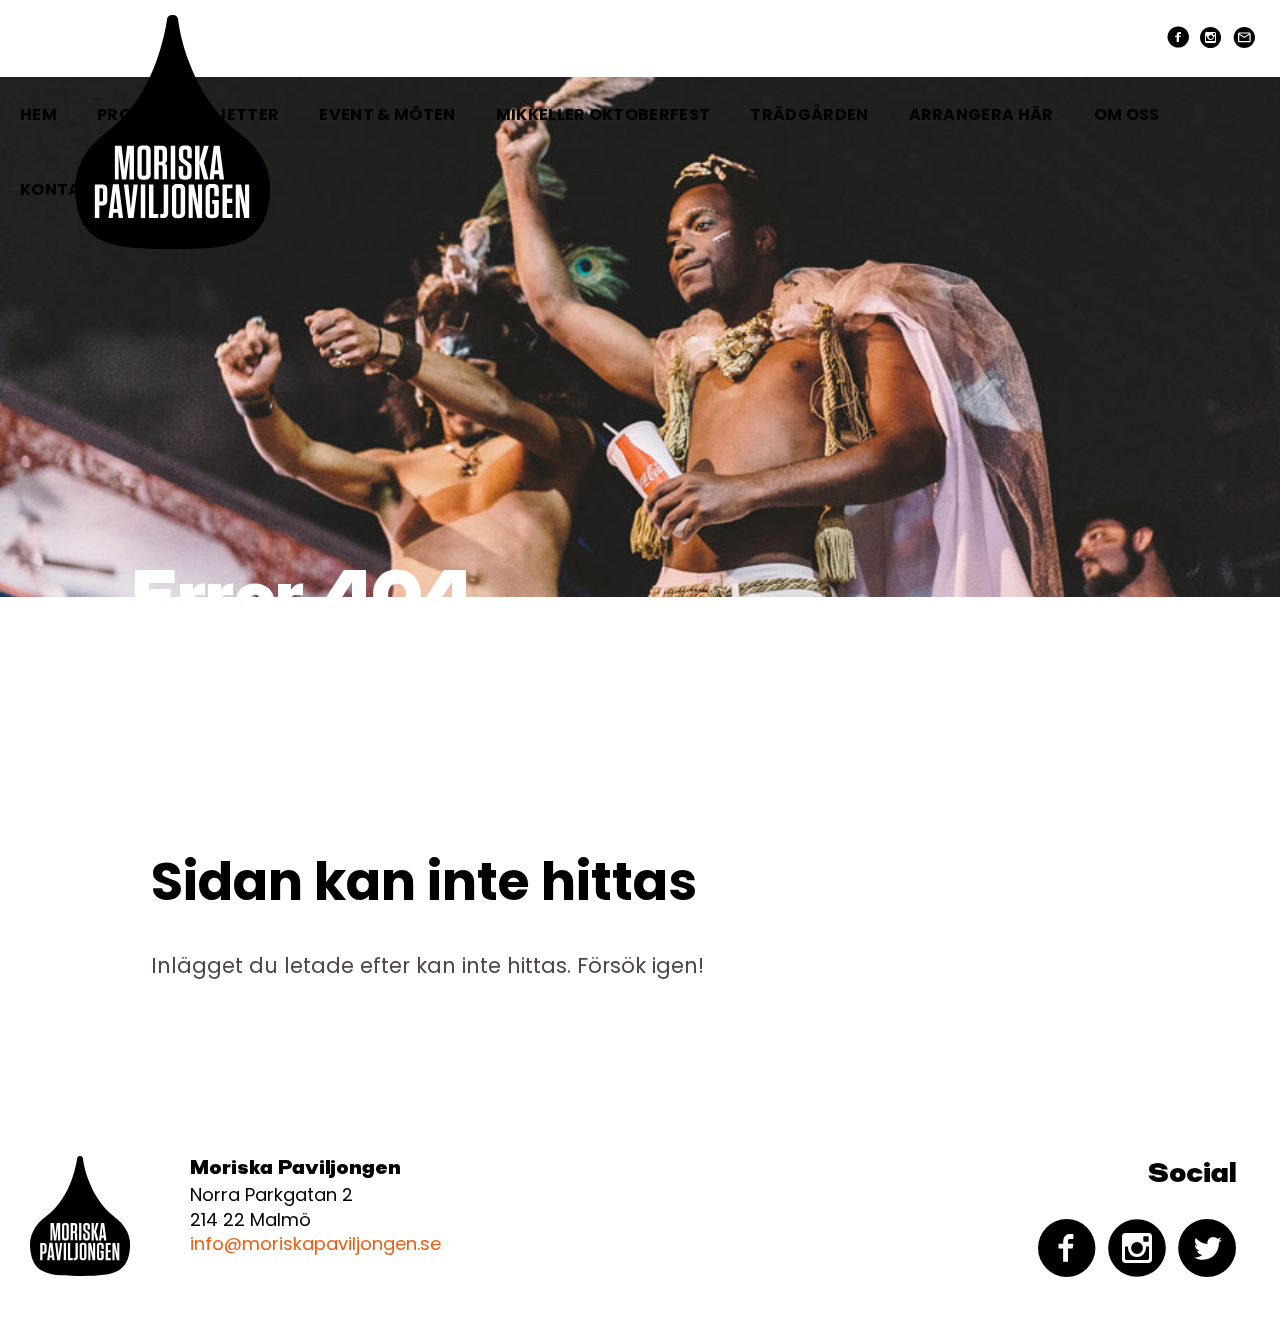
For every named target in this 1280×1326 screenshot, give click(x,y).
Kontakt (61, 189)
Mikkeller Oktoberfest (603, 114)
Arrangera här (981, 114)
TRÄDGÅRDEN (809, 114)
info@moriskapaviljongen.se (315, 1243)
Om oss (1127, 114)
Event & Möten (387, 114)
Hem (38, 114)
